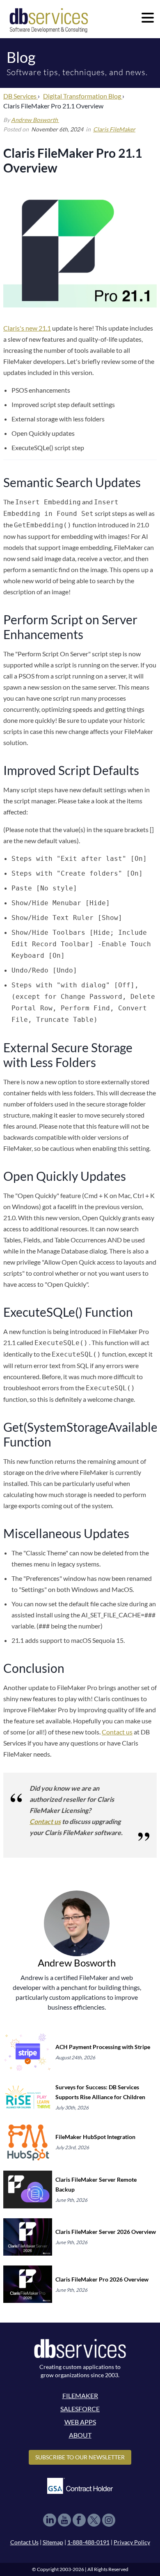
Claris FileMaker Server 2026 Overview (106, 2232)
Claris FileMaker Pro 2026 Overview (102, 2279)
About (80, 2435)
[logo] (49, 20)
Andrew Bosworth (35, 120)
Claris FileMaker (114, 129)
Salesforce (80, 2409)
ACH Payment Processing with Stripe (103, 2047)
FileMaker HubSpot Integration (95, 2137)
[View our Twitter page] (94, 2520)
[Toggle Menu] (148, 18)
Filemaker (80, 2395)
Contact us (117, 1732)
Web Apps (80, 2422)
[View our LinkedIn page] (50, 2520)
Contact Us (24, 2542)
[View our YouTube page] (64, 2520)
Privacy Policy (132, 2542)
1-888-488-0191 (88, 2542)
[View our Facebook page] (79, 2520)
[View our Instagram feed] (109, 2520)
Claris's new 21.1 (27, 328)
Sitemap (53, 2542)
